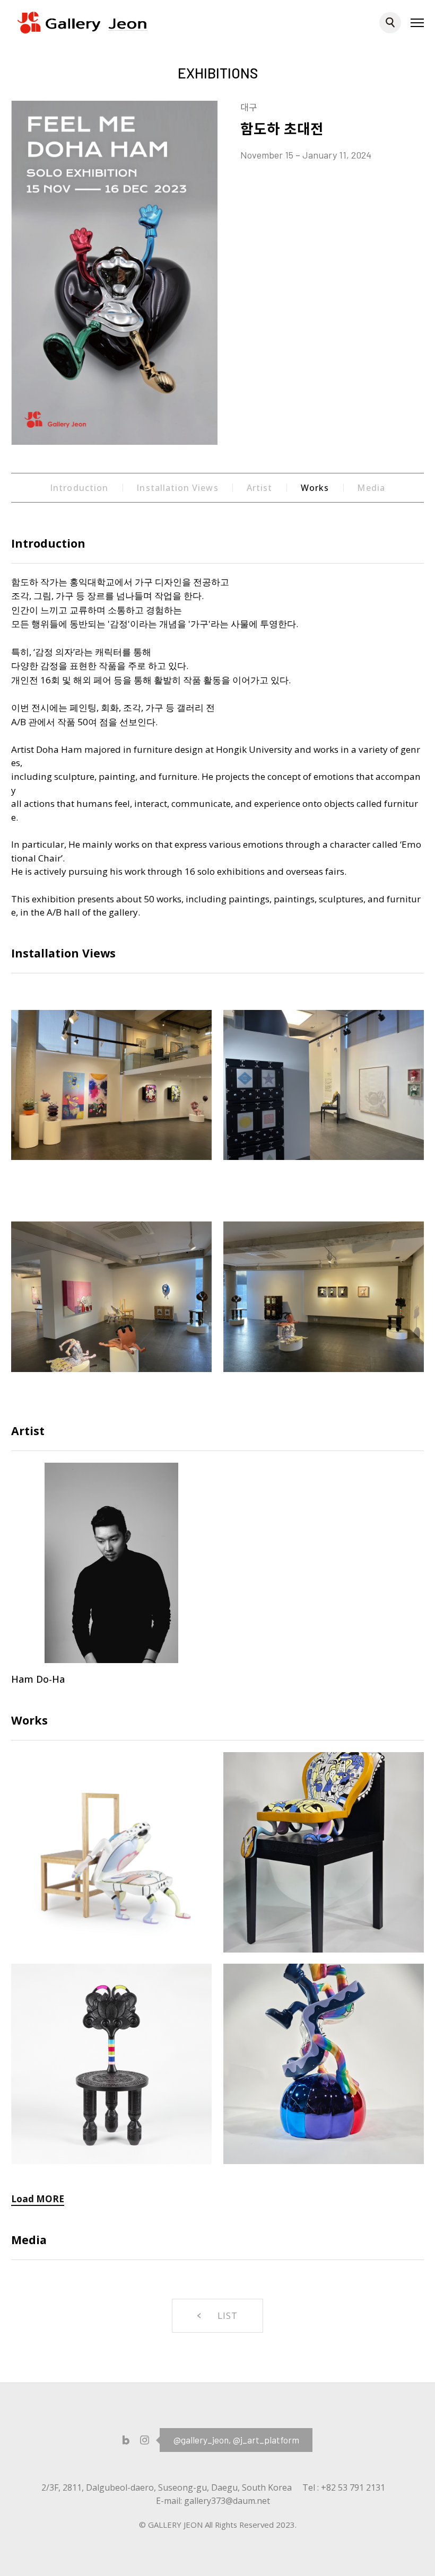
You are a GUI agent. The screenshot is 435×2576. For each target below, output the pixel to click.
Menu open (417, 22)
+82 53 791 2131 (353, 2487)
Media (371, 488)
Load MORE (38, 2199)
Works (315, 488)
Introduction (79, 488)
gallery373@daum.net (227, 2501)
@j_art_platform (266, 2440)
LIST (228, 2315)
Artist (259, 488)
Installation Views (177, 488)
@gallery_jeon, (202, 2440)
